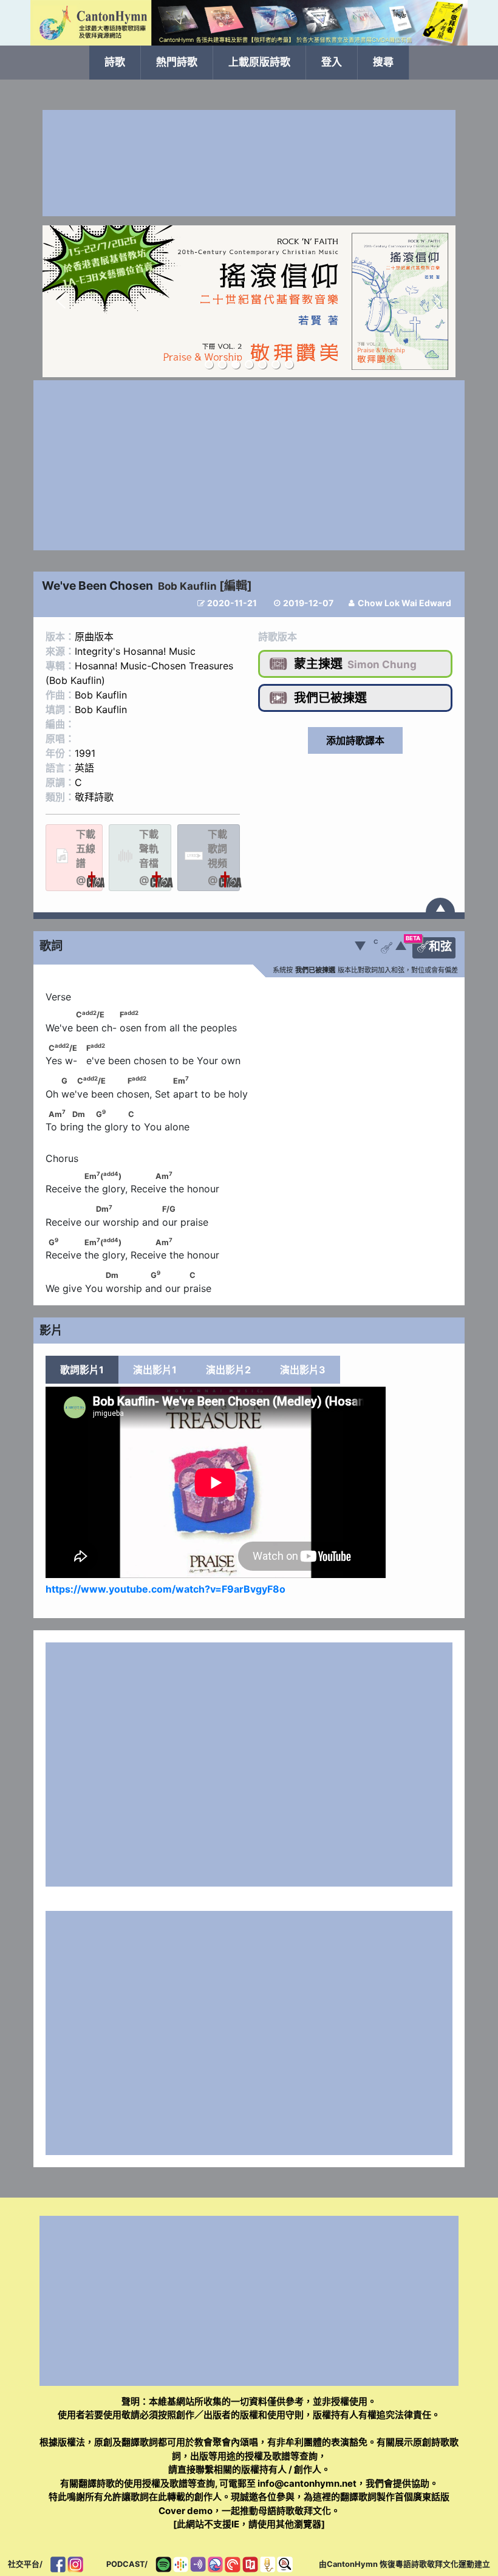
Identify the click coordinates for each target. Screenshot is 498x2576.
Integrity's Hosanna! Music (135, 651)
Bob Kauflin (187, 586)
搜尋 (383, 62)
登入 (332, 62)
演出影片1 (155, 1370)
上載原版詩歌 (259, 62)
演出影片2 (228, 1370)
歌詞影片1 (82, 1370)
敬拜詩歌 (94, 797)
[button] (61, 301)
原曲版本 (94, 637)
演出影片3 (303, 1370)
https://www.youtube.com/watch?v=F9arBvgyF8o (165, 1589)
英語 (84, 768)
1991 (85, 753)
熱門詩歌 (177, 62)
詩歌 (115, 62)
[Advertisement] (249, 163)
